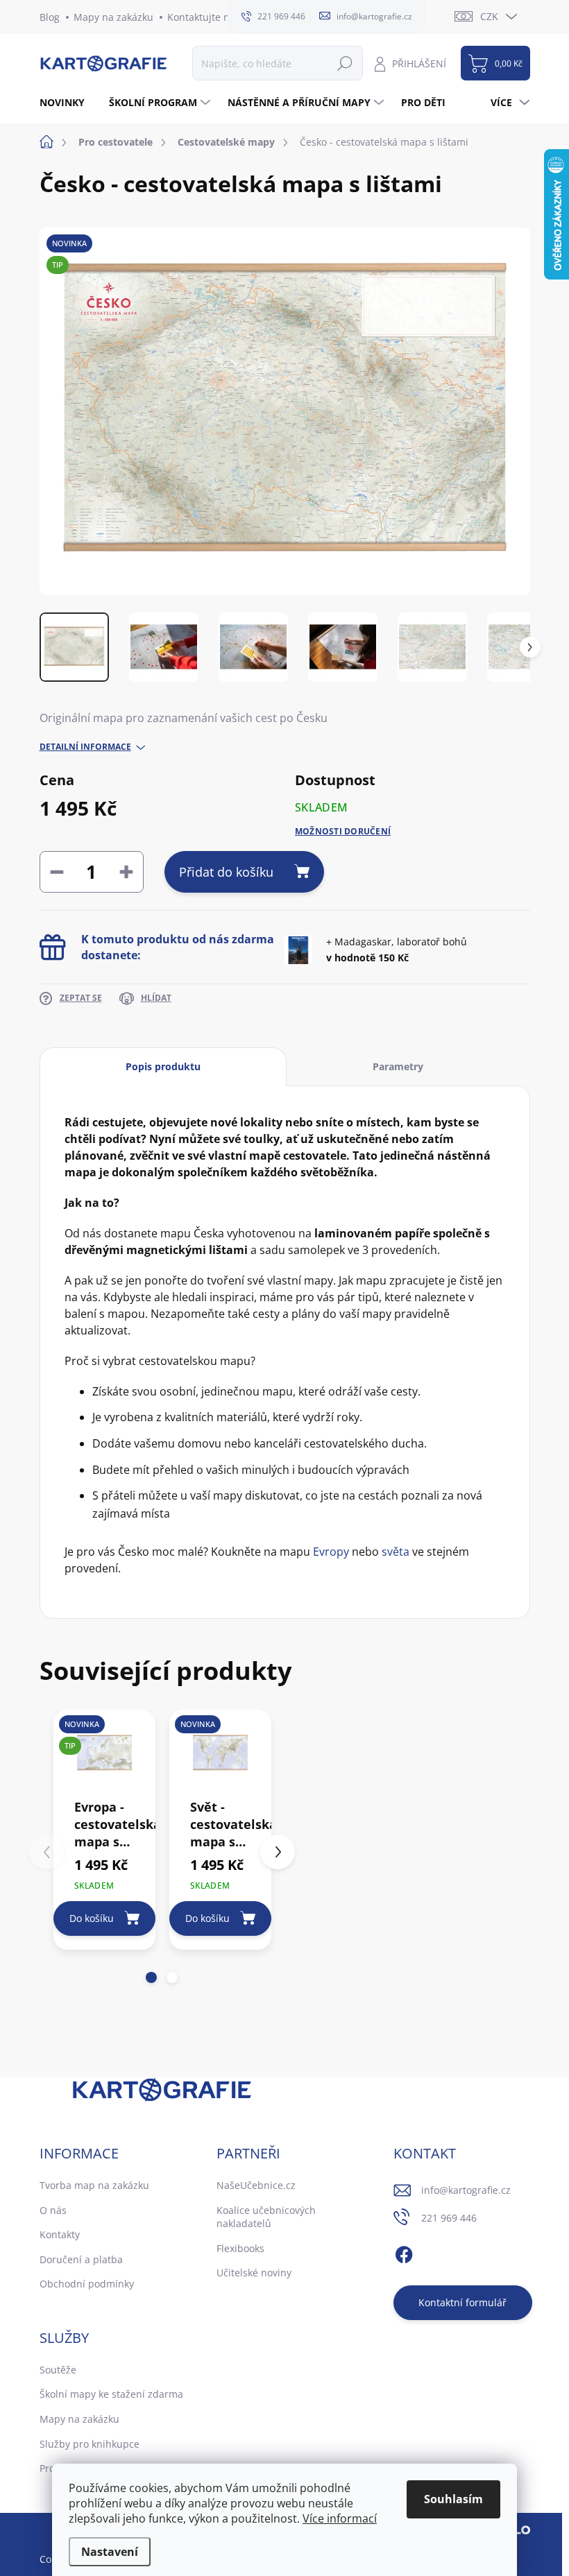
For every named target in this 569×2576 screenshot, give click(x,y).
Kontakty (60, 2234)
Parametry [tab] (398, 1066)
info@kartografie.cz (466, 2190)
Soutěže (58, 2370)
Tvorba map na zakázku (94, 2185)
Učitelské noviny (254, 2273)
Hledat (345, 63)
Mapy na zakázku (113, 17)
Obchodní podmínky (87, 2284)
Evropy (331, 1552)
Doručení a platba (81, 2259)
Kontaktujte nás (204, 17)
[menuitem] (67, 103)
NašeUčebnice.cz (256, 2185)
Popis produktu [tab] (163, 1066)
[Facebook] (404, 2252)
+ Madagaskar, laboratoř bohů (397, 949)
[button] (151, 1977)
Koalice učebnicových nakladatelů (266, 2217)
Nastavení (110, 2552)
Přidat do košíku (226, 872)
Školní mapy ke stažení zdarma (111, 2394)
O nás (53, 2210)
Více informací (340, 2518)
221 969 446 (449, 2218)
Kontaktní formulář (462, 2302)
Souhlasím (453, 2499)
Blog (50, 17)
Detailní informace (85, 747)
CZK (489, 16)
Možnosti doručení (343, 832)
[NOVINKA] (220, 1753)
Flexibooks (240, 2248)
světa (396, 1552)
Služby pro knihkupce (90, 2444)
